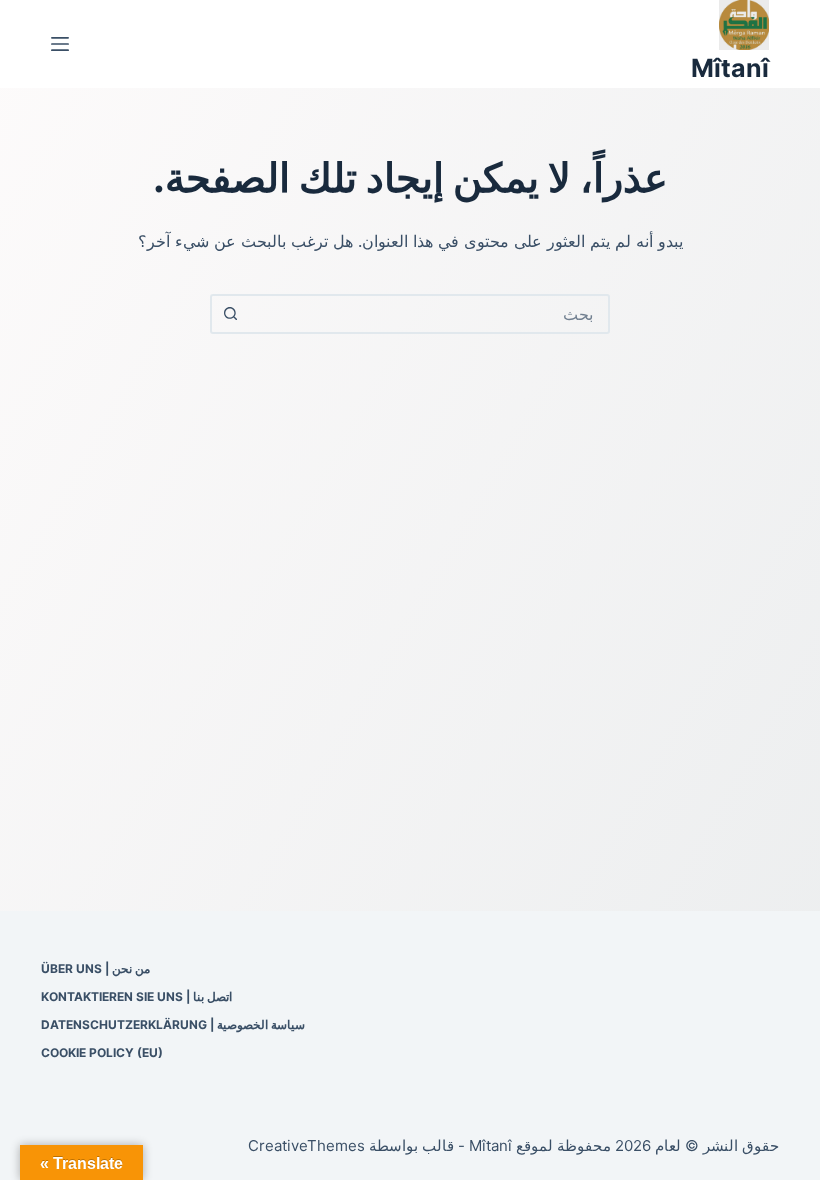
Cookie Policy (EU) (102, 1052)
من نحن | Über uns (95, 968)
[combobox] (428, 314)
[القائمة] (60, 44)
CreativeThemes (306, 1145)
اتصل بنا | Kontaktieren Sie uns (136, 996)
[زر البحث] (230, 314)
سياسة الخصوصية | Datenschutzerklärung (173, 1024)
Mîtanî (730, 68)
